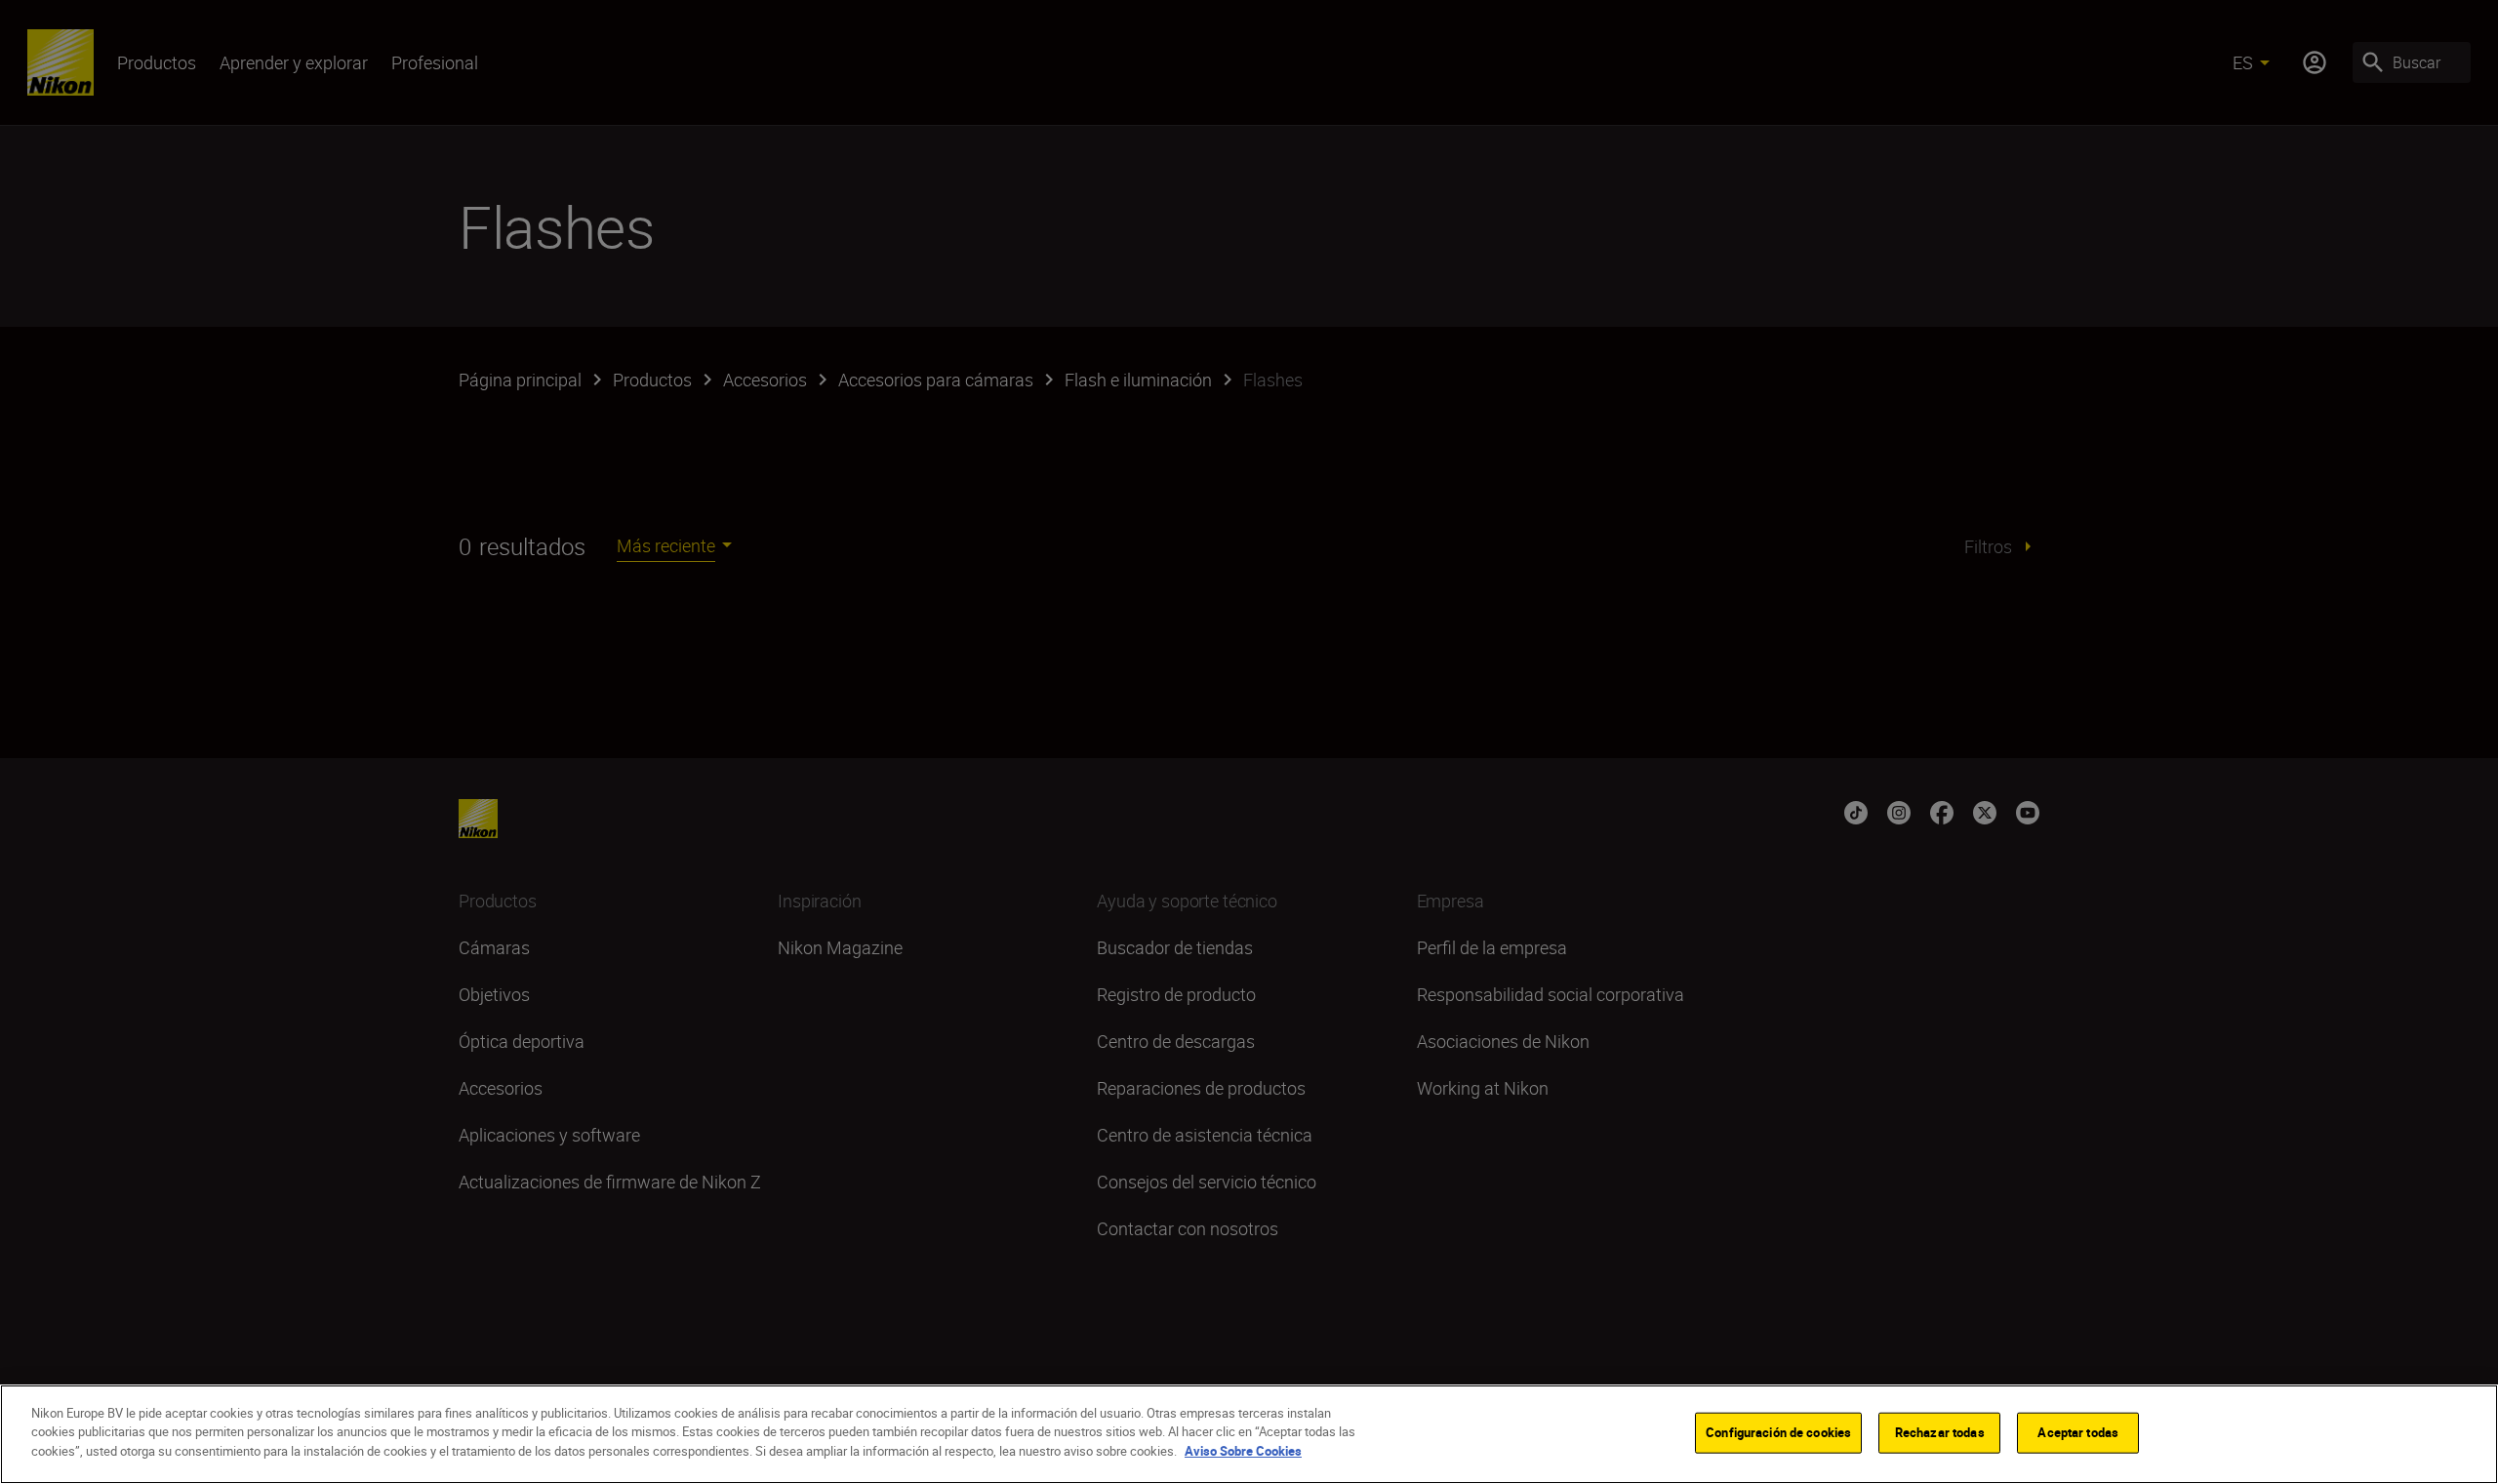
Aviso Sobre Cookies (1243, 1451)
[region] (1249, 1434)
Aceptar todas (2078, 1432)
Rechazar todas (1940, 1432)
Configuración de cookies (1778, 1432)
